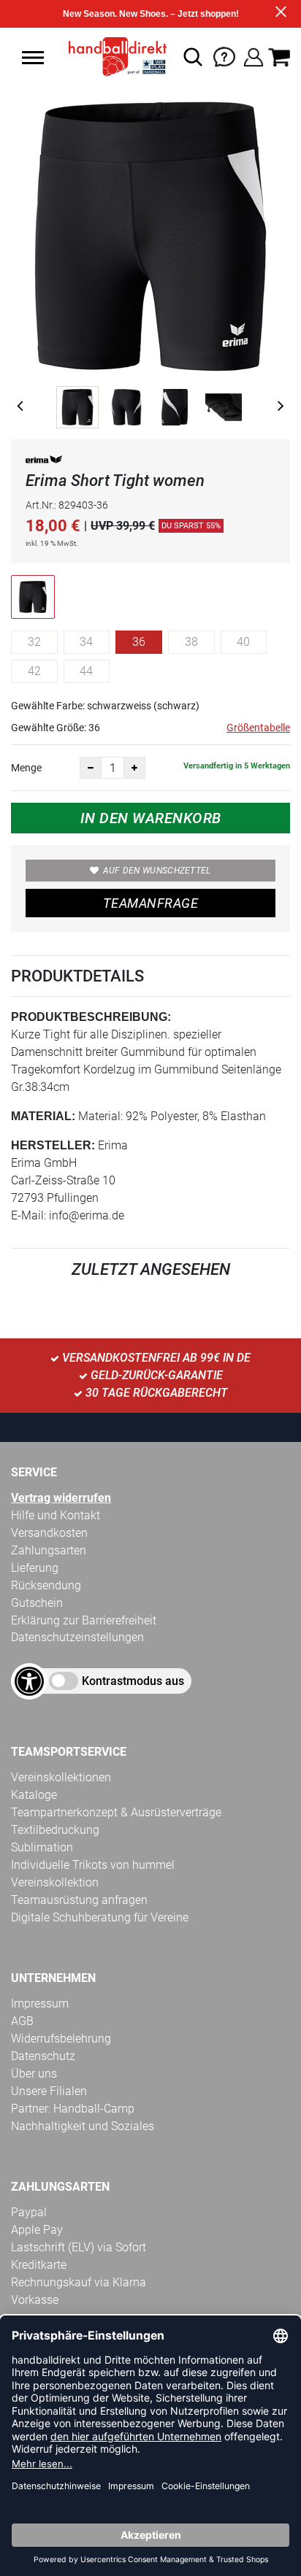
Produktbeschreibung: (91, 1017)
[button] (33, 58)
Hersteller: (53, 1145)
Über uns (34, 2074)
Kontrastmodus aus (133, 1681)
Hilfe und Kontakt (56, 1515)
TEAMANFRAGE (150, 903)
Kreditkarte (39, 2265)
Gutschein (37, 1603)
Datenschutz (43, 2056)
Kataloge (34, 1795)
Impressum (40, 2004)
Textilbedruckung (55, 1830)
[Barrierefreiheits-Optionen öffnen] (29, 1681)
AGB (22, 2021)
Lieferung (35, 1568)
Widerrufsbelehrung (61, 2039)
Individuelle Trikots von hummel (93, 1865)
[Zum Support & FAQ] (224, 56)
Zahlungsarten (49, 1550)
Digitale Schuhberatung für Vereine (100, 1917)
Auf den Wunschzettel (157, 871)
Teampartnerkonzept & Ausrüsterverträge (116, 1812)
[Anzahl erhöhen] (134, 768)
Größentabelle (258, 728)
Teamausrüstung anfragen (79, 1900)
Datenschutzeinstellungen (77, 1637)
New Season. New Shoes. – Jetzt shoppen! (151, 14)
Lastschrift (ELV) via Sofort (79, 2247)
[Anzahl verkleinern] (91, 768)
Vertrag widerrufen (61, 1498)
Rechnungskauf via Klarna (79, 2282)
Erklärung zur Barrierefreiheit (84, 1620)
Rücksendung (46, 1585)
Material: (43, 1116)
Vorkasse (35, 2300)
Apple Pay (37, 2230)
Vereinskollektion (55, 1882)
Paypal (29, 2212)
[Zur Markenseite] (44, 462)
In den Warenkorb (151, 818)
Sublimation (42, 1847)
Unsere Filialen (49, 2091)
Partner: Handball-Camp (73, 2109)
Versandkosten (49, 1533)
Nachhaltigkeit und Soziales (83, 2126)
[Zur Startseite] (113, 57)
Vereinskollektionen (61, 1777)
